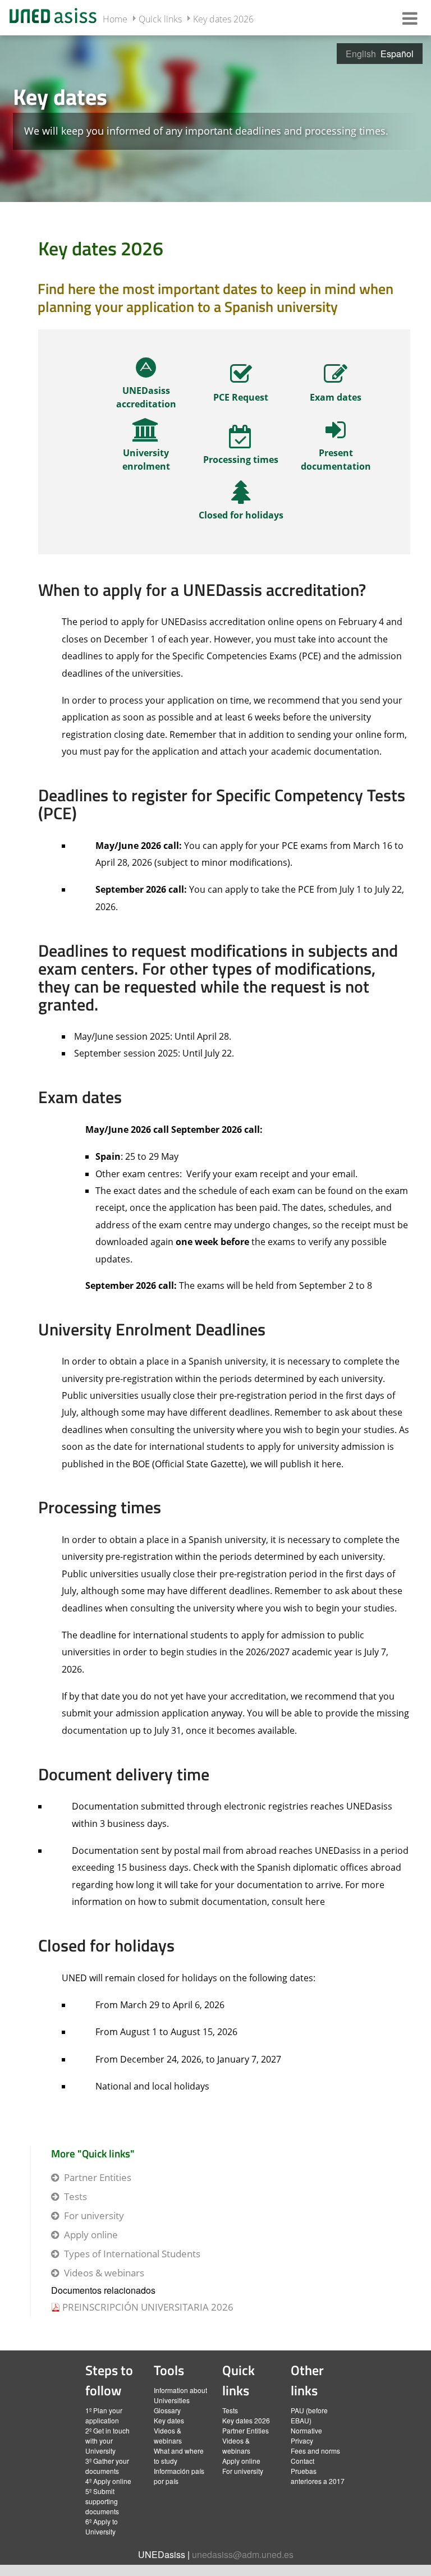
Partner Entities (98, 2177)
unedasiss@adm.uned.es (243, 2554)
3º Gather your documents (107, 2466)
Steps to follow (109, 2380)
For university (94, 2215)
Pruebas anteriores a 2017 (318, 2476)
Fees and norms (315, 2451)
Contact (302, 2461)
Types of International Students (132, 2254)
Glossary (167, 2410)
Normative (306, 2430)
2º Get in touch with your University (107, 2440)
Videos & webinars (104, 2273)
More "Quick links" (93, 2153)
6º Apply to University (102, 2526)
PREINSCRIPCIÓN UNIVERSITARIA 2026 (148, 2307)
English (361, 54)
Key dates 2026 (223, 19)
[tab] (215, 118)
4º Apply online (108, 2481)
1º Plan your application (104, 2415)
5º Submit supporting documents (102, 2501)
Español (397, 54)
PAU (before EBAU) (309, 2415)
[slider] (215, 118)
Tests (75, 2196)
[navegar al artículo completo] (146, 387)
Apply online (91, 2235)
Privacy (302, 2440)
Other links (307, 2380)
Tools (169, 2370)
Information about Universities (180, 2395)
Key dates (169, 2420)
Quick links (160, 19)
